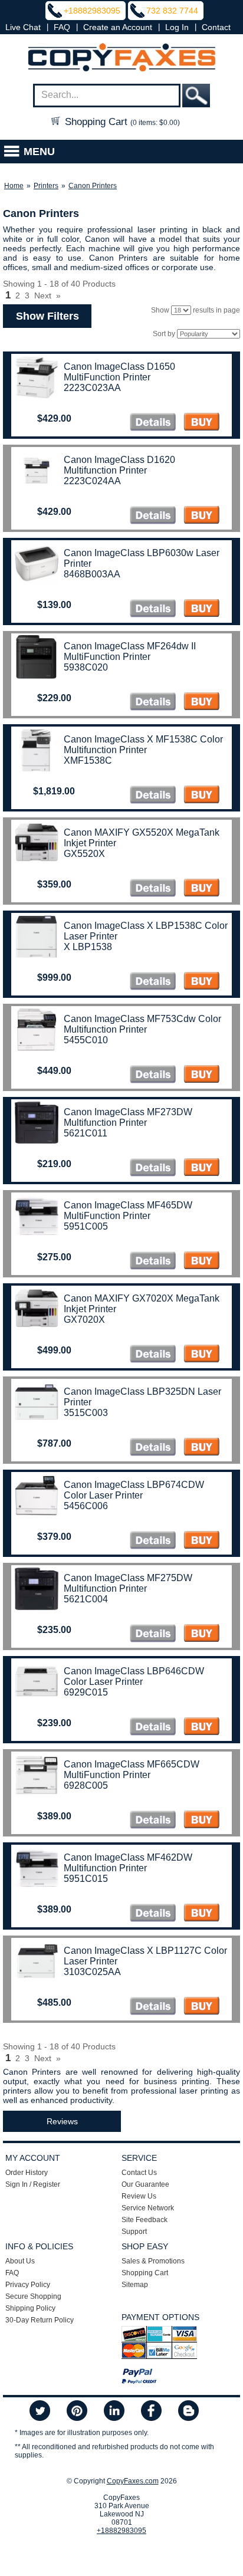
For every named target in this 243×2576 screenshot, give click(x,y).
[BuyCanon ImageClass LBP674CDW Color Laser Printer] (201, 1541)
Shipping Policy (30, 2308)
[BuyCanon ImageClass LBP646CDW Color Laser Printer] (201, 1728)
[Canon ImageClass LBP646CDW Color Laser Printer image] (153, 1728)
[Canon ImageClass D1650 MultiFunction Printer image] (153, 423)
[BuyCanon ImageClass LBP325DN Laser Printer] (201, 1448)
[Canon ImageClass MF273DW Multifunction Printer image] (153, 1169)
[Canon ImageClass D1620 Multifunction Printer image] (153, 516)
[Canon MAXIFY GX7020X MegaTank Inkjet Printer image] (153, 1355)
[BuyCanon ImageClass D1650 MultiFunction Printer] (201, 423)
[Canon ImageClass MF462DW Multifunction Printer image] (153, 1914)
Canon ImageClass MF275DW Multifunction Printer (128, 1583)
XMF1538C (88, 760)
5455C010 (86, 1040)
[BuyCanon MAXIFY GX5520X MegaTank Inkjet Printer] (201, 889)
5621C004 (86, 1599)
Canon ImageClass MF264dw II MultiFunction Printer (130, 651)
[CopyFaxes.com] (121, 58)
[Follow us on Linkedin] (114, 2411)
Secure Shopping (33, 2296)
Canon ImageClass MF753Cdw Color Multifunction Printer (142, 1024)
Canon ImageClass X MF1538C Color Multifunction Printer (143, 745)
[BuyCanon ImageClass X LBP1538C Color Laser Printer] (201, 982)
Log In (177, 27)
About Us (20, 2261)
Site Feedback (145, 2220)
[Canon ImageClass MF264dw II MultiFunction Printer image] (153, 703)
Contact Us (139, 2173)
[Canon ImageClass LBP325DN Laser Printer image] (153, 1448)
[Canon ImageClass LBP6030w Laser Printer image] (153, 609)
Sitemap (135, 2285)
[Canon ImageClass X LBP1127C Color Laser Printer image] (153, 2007)
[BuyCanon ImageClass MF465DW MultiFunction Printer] (201, 1262)
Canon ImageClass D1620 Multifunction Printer (119, 465)
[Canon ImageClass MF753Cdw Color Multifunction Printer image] (153, 1075)
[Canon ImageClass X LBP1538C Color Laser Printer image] (153, 982)
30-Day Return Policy (40, 2320)
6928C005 (86, 1785)
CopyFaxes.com (133, 2481)
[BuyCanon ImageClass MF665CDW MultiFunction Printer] (201, 1821)
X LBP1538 (88, 947)
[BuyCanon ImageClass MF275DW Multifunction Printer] (201, 1634)
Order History (27, 2173)
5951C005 (86, 1226)
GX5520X (84, 854)
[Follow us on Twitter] (40, 2411)
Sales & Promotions (153, 2261)
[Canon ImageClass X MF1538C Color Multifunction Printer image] (153, 796)
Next (43, 295)
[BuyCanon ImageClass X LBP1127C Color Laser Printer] (201, 2007)
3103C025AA (92, 1972)
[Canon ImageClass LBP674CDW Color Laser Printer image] (153, 1541)
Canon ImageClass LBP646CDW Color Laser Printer (134, 1676)
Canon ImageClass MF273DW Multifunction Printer (128, 1117)
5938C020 (86, 667)
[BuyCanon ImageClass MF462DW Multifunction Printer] (201, 1914)
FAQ (62, 27)
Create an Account (118, 27)
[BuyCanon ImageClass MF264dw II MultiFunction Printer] (201, 703)
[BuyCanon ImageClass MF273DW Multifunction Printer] (201, 1169)
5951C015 (86, 1879)
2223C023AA (92, 388)
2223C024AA (92, 481)
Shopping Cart (121, 122)
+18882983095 (92, 11)
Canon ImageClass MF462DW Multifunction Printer (128, 1863)
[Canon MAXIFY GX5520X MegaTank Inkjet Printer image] (153, 889)
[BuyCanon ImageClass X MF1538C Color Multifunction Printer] (201, 796)
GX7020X (84, 1320)
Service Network (148, 2208)
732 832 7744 (172, 11)
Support (134, 2232)
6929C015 (86, 1692)
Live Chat (23, 27)
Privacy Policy (28, 2285)
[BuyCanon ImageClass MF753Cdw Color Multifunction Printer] (201, 1075)
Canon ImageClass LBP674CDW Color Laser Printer (134, 1490)
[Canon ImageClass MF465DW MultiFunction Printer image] (153, 1262)
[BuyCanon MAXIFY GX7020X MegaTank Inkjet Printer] (201, 1355)
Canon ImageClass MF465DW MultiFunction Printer (128, 1210)
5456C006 (86, 1506)
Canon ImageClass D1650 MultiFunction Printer (119, 372)
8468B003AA (92, 574)
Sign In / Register (33, 2184)
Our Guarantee (145, 2184)
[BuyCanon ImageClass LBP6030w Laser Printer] (201, 609)
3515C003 (86, 1413)
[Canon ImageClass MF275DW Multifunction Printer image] (153, 1634)
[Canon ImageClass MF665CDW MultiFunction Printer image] (153, 1821)
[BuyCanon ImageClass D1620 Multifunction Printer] (201, 516)
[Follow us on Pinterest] (77, 2411)
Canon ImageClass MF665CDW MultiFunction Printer (132, 1770)
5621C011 (86, 1133)
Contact (216, 27)
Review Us (139, 2196)
